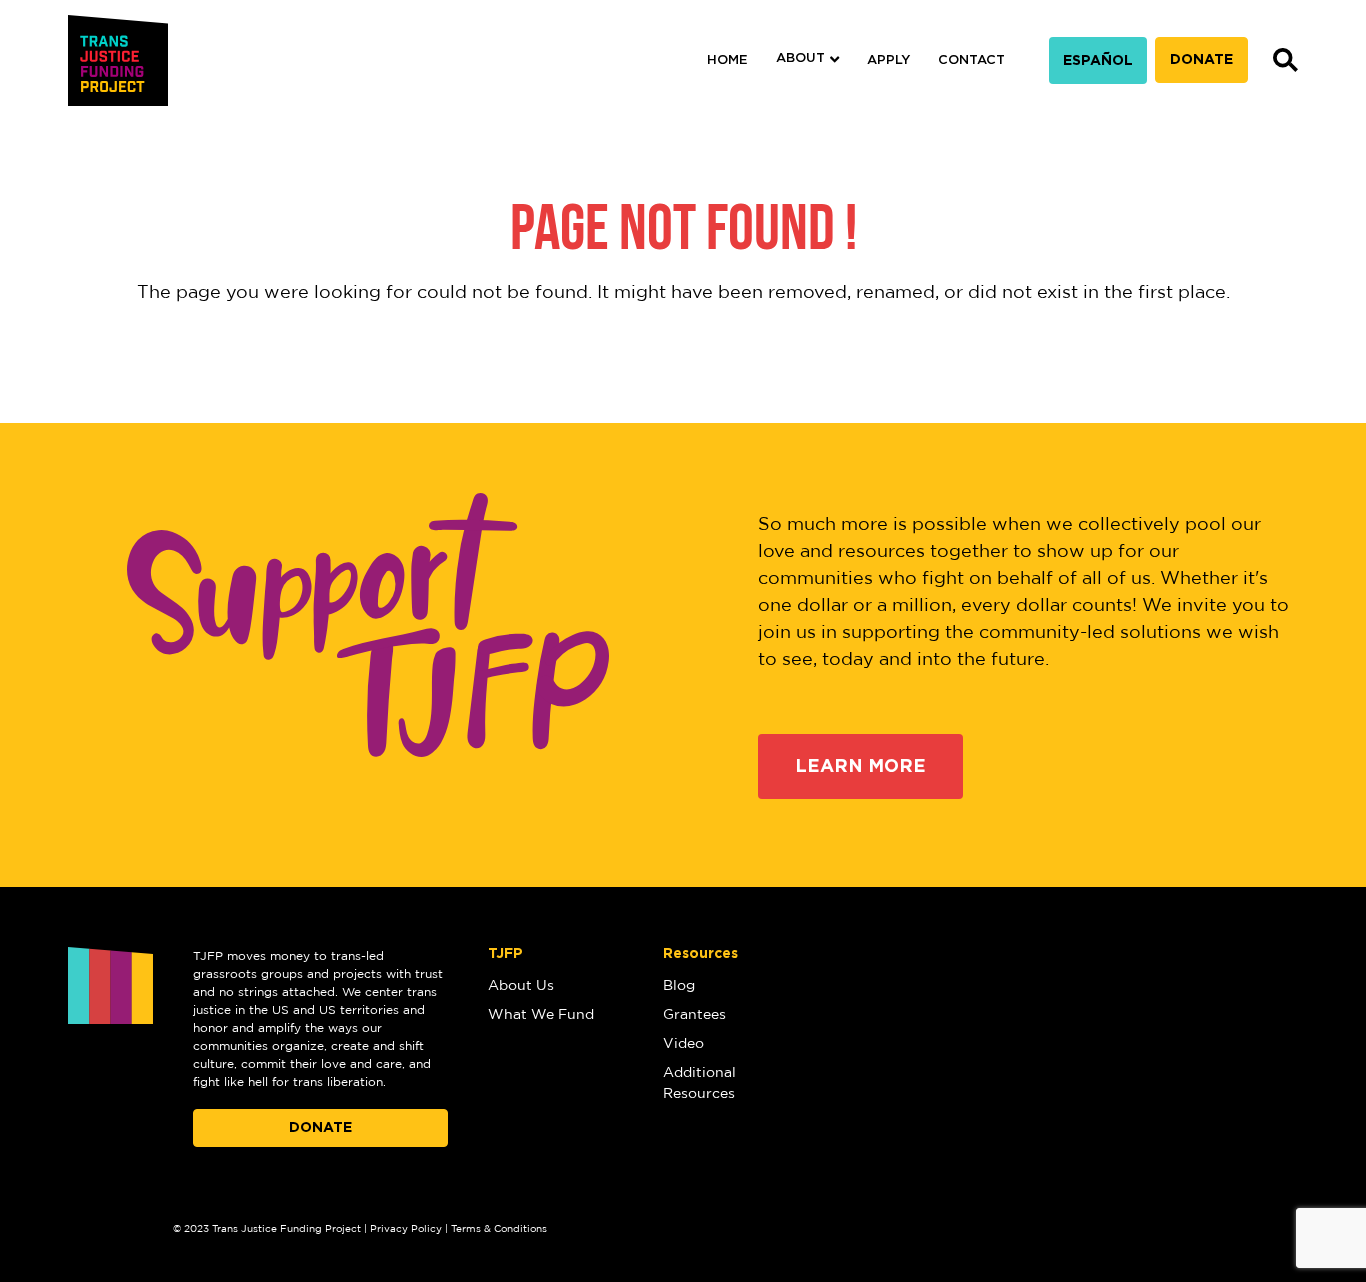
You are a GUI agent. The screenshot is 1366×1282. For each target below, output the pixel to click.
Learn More (860, 767)
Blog (679, 986)
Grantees (694, 1015)
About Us (521, 986)
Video (683, 1044)
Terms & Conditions (499, 1229)
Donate (1201, 60)
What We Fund (541, 1015)
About (800, 58)
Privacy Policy (406, 1229)
